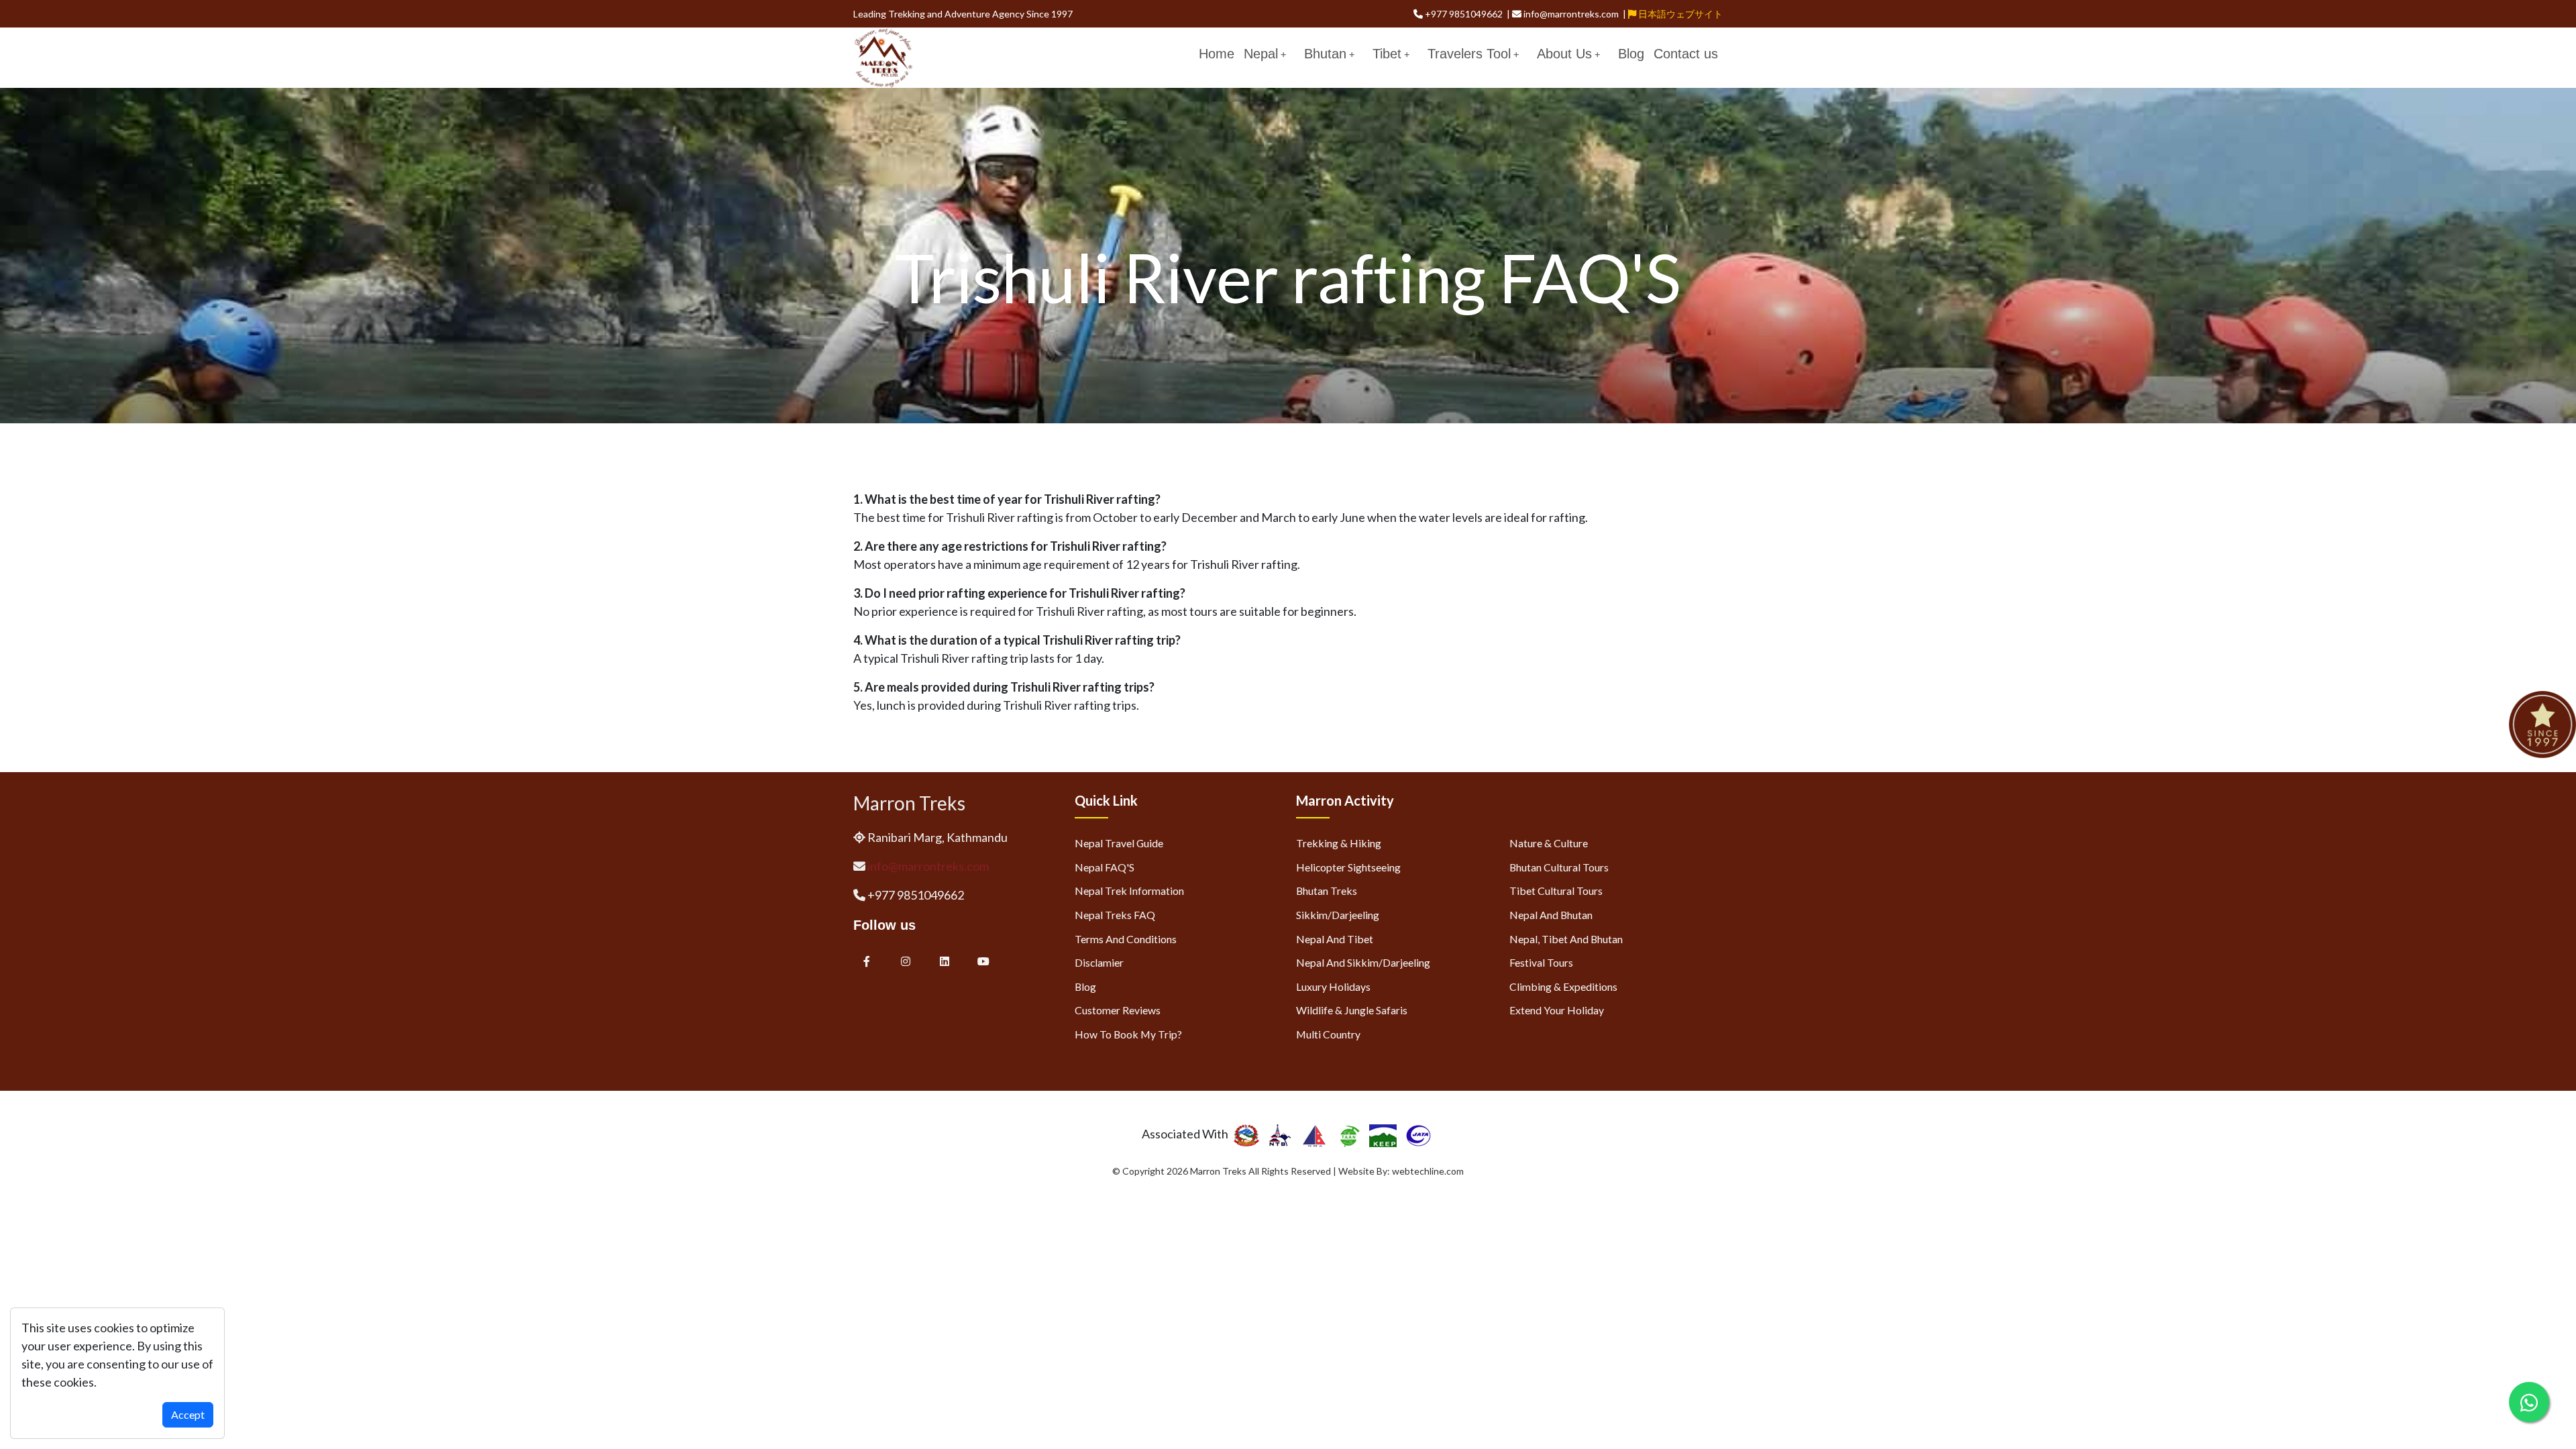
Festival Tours (1541, 962)
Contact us (1686, 54)
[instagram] (906, 961)
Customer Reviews (1118, 1010)
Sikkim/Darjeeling (1338, 915)
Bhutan (1325, 54)
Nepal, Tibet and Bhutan (1566, 939)
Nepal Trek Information (1129, 891)
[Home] (883, 56)
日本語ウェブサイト (1679, 14)
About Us (1564, 54)
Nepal (1261, 54)
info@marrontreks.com (928, 866)
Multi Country (1328, 1034)
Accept (188, 1414)
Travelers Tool (1469, 54)
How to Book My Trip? (1128, 1034)
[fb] (867, 961)
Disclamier (1099, 962)
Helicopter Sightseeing (1348, 867)
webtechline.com (1428, 1171)
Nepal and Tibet (1335, 939)
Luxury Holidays (1333, 986)
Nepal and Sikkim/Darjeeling (1363, 962)
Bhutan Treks (1327, 891)
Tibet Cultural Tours (1556, 891)
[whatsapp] (2529, 1402)
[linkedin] (946, 961)
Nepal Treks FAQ (1115, 915)
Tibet (1387, 54)
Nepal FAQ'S (1105, 867)
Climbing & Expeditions (1563, 986)
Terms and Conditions (1126, 939)
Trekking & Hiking (1339, 843)
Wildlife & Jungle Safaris (1352, 1010)
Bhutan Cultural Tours (1559, 867)
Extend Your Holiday (1557, 1010)
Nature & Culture (1549, 843)
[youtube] (983, 961)
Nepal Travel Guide (1119, 843)
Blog (1631, 54)
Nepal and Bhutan (1551, 915)
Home (1217, 54)
